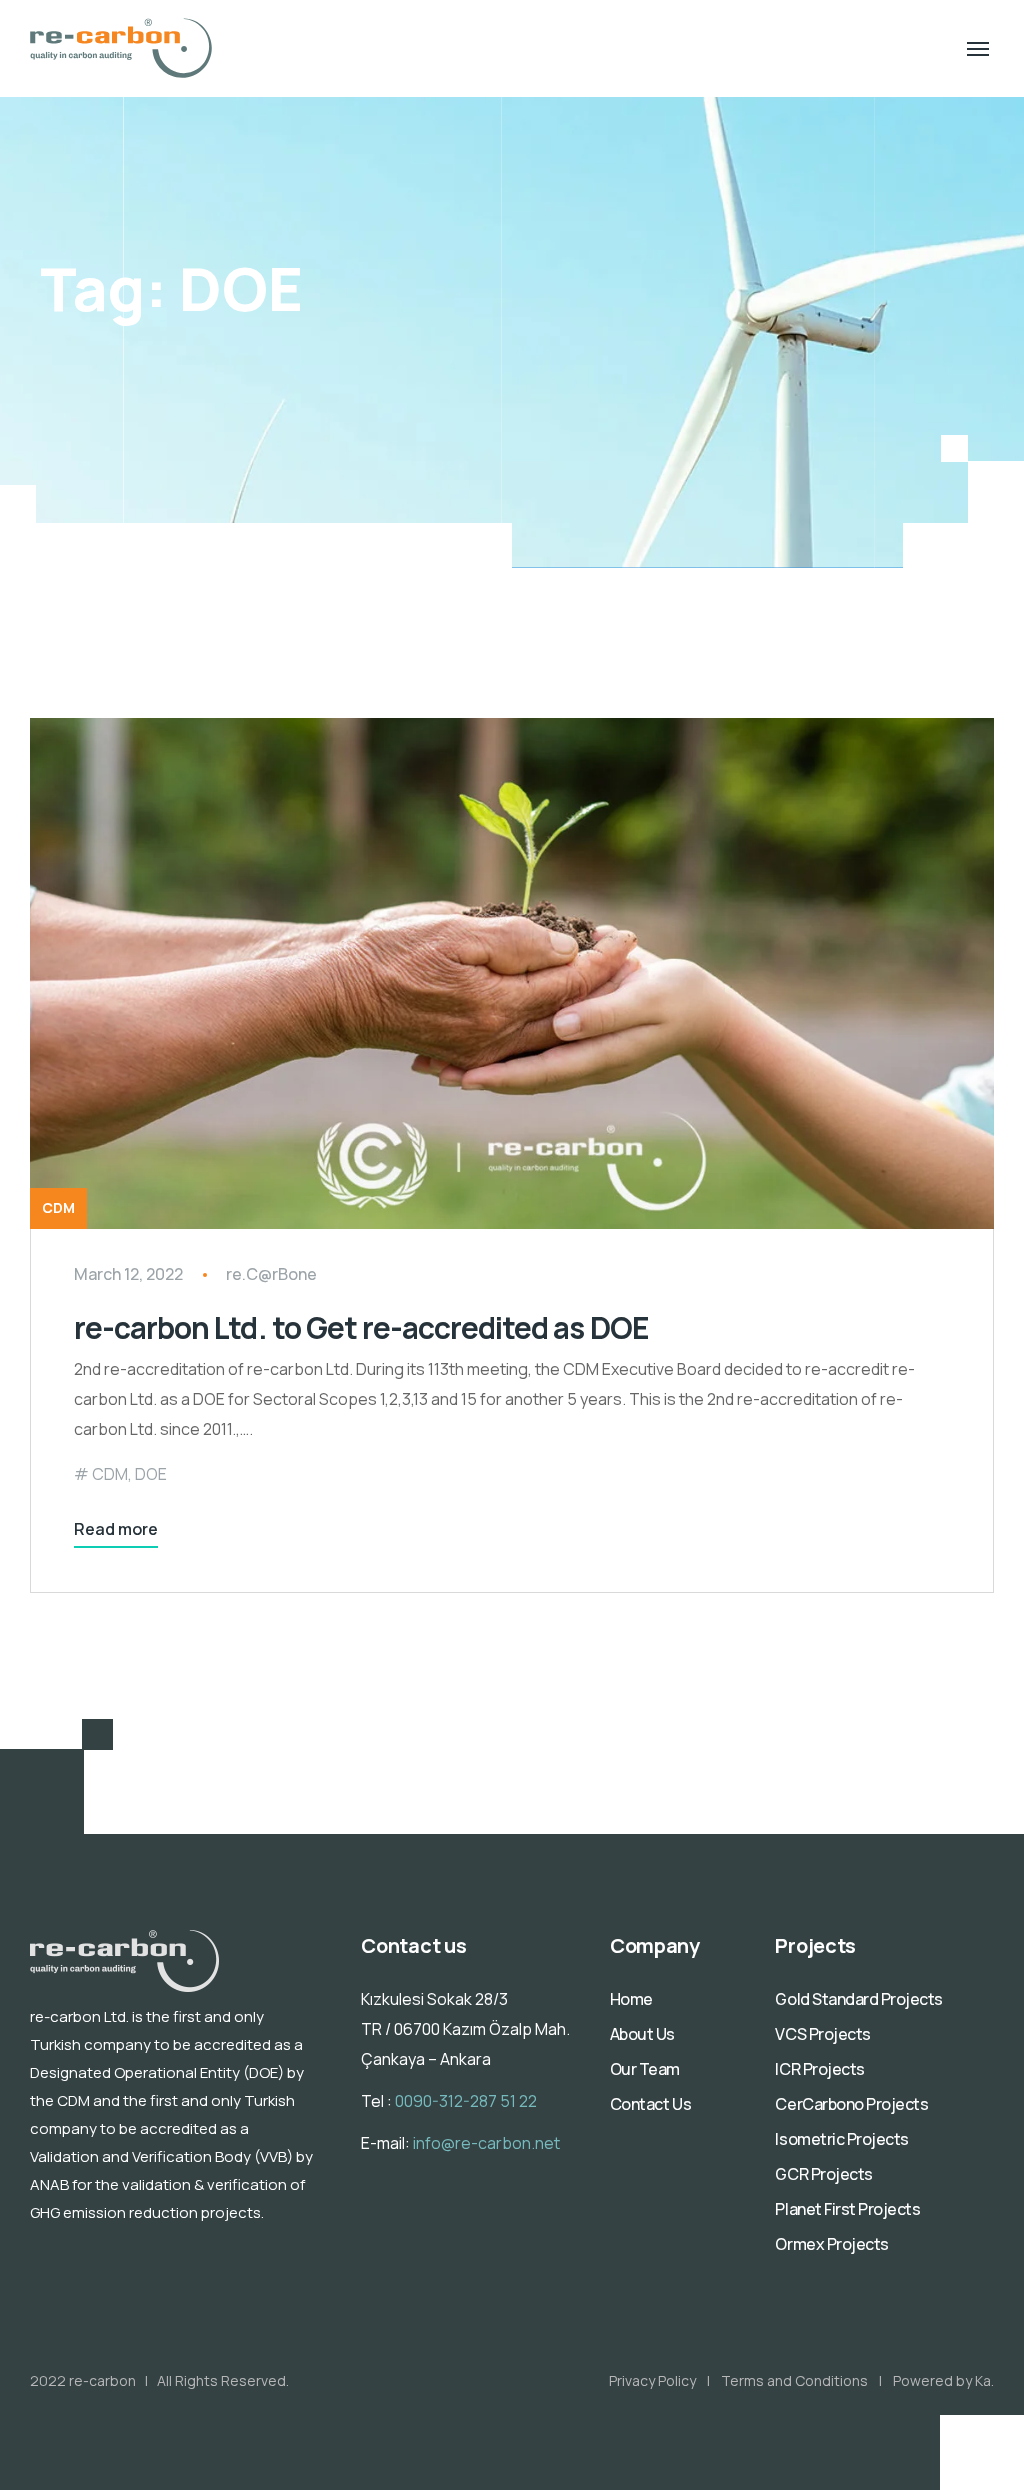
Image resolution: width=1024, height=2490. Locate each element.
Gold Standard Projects (858, 1999)
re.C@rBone (271, 1274)
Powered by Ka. (943, 2380)
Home (631, 1999)
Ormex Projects (831, 2244)
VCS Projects (822, 2034)
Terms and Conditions (794, 2380)
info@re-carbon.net (486, 2143)
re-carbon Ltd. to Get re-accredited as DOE (361, 1327)
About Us (642, 2034)
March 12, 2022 (128, 1274)
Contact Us (650, 2104)
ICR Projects (819, 2069)
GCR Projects (823, 2174)
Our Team (645, 2069)
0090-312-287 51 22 (466, 2101)
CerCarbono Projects (851, 2104)
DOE (151, 1474)
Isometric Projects (841, 2139)
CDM (58, 1207)
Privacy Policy (652, 2380)
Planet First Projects (847, 2209)
